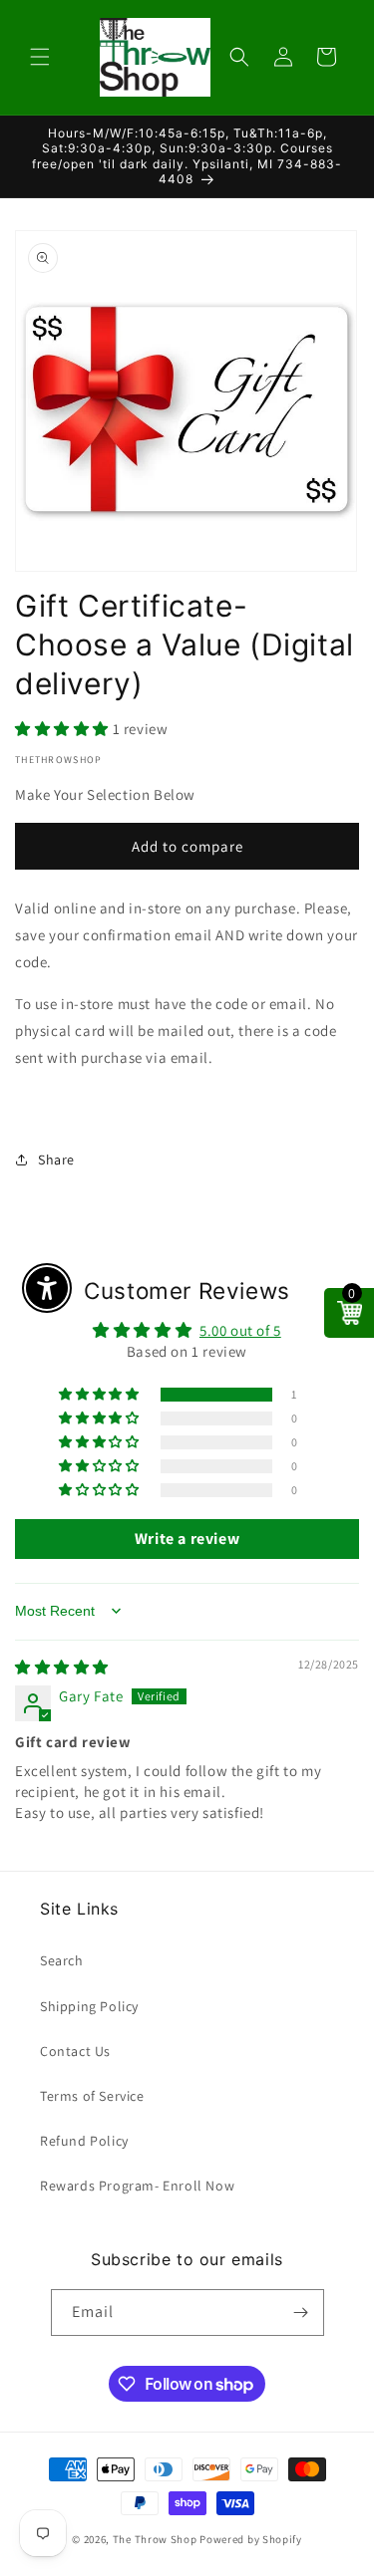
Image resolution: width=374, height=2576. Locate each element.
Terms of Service (92, 2096)
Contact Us (75, 2051)
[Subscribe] (301, 2313)
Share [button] (56, 1159)
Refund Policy (84, 2141)
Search (62, 1960)
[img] (62, 1667)
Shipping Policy (89, 2006)
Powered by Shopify (251, 2539)
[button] (40, 57)
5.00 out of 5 (240, 1330)
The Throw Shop (155, 2539)
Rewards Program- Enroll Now (137, 2186)
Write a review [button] (187, 1539)
